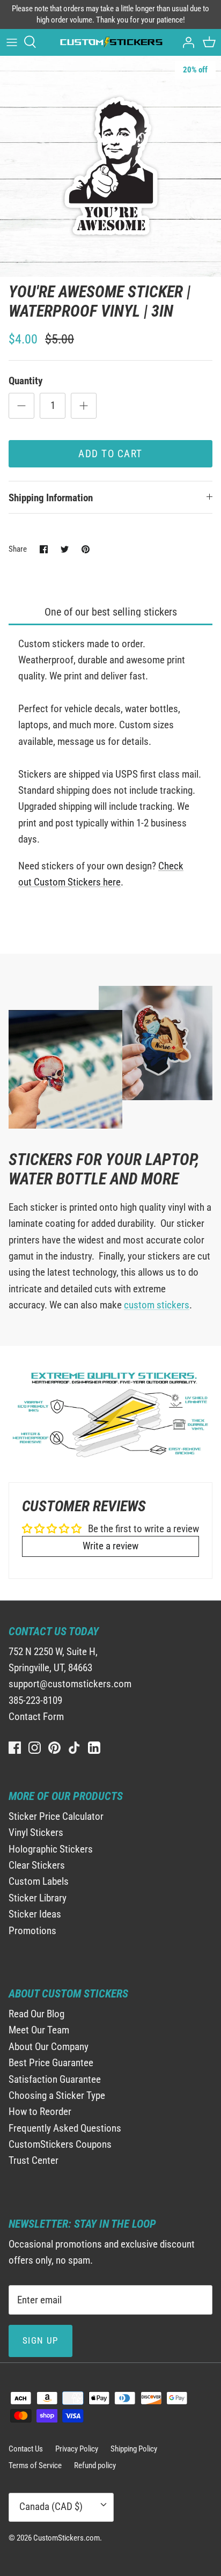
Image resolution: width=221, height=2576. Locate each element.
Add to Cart (110, 454)
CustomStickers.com (67, 2538)
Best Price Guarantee (51, 2063)
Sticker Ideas (35, 1914)
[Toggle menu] (12, 42)
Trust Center (34, 2160)
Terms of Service (35, 2465)
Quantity (25, 381)
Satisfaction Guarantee (55, 2079)
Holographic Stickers (51, 1849)
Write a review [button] (110, 1546)
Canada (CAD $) (51, 2507)
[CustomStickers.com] (110, 42)
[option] (110, 166)
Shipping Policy (134, 2449)
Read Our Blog (36, 2014)
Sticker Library (38, 1898)
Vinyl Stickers (36, 1832)
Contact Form (36, 1717)
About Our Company (49, 2047)
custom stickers (157, 1305)
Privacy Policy (77, 2449)
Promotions (32, 1931)
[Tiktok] (74, 1748)
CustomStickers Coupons (60, 2144)
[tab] (110, 613)
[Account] (186, 42)
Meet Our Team (39, 2030)
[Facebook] (15, 1748)
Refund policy (95, 2465)
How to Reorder (40, 2112)
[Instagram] (35, 1748)
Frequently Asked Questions (65, 2128)
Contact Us (26, 2449)
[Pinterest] (54, 1748)
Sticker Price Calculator (56, 1816)
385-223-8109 (35, 1700)
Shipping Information (51, 498)
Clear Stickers (37, 1865)
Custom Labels (39, 1881)
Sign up (40, 2340)
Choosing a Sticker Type (57, 2095)
